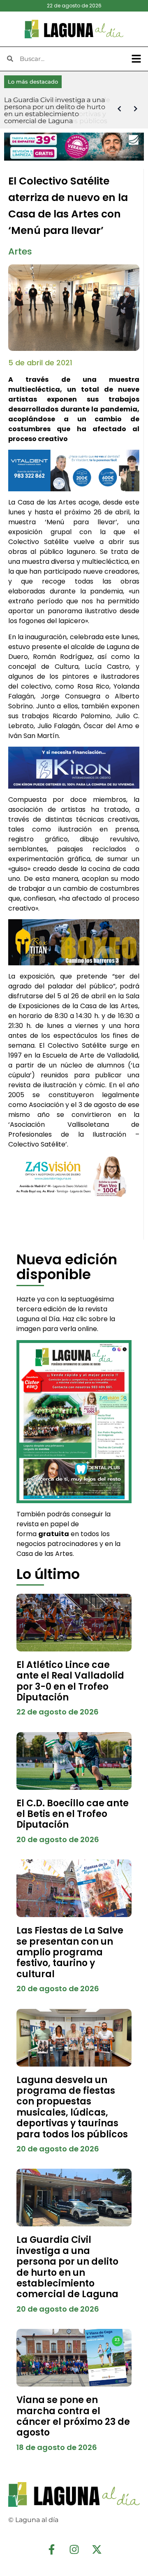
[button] (136, 59)
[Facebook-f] (51, 2549)
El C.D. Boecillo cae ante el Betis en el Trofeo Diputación (73, 1814)
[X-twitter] (97, 2549)
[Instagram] (74, 2549)
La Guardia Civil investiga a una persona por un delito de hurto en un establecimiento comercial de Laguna (67, 2267)
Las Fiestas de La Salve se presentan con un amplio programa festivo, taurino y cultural (70, 1952)
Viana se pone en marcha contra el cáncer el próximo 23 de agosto (73, 2416)
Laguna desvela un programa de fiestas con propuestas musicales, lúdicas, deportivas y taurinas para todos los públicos (72, 2107)
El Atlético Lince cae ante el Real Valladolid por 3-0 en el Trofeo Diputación (70, 1681)
